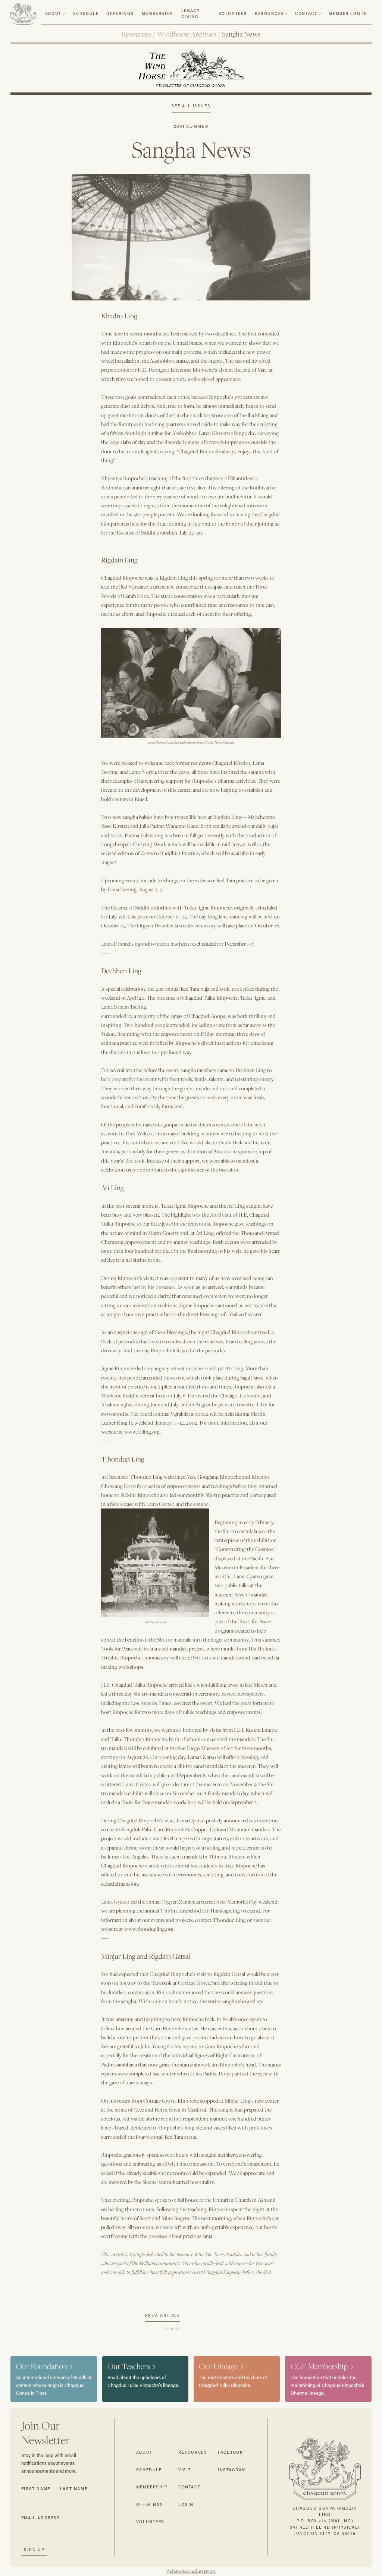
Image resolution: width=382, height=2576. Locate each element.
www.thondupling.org (149, 1929)
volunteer (233, 13)
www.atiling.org (142, 1432)
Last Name (74, 2489)
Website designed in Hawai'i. (191, 2571)
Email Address (41, 2518)
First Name (36, 2489)
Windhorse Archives (187, 34)
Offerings (120, 13)
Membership (158, 13)
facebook (231, 2452)
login (186, 2504)
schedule (86, 13)
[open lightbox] (191, 232)
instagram (232, 2470)
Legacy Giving (191, 14)
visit (185, 2470)
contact (306, 13)
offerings (150, 2504)
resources (269, 13)
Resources (136, 34)
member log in (348, 13)
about (53, 13)
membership (152, 2487)
